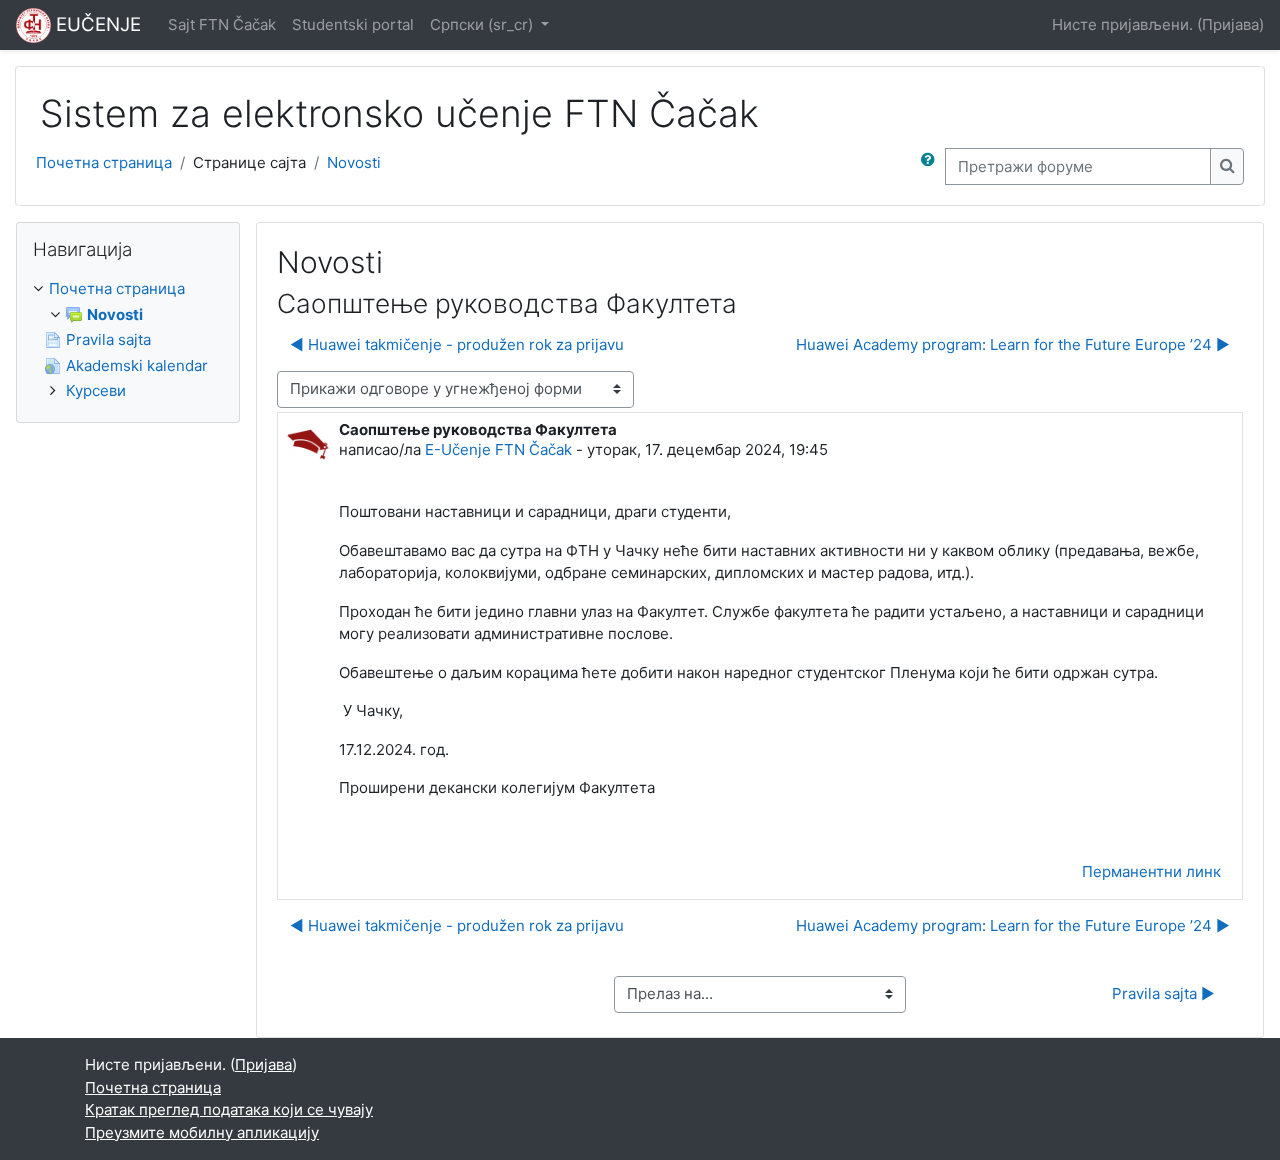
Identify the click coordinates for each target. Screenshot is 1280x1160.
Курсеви (96, 390)
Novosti (354, 162)
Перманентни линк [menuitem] (1151, 871)
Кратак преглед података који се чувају (229, 1109)
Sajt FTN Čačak (222, 24)
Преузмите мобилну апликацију (202, 1132)
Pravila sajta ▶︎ (1163, 993)
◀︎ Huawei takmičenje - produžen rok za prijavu (457, 344)
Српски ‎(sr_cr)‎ (483, 24)
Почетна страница (104, 162)
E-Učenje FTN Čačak (498, 449)
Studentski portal (353, 24)
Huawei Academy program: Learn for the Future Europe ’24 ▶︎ (1013, 344)
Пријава (1230, 24)
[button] (932, 166)
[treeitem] (128, 340)
